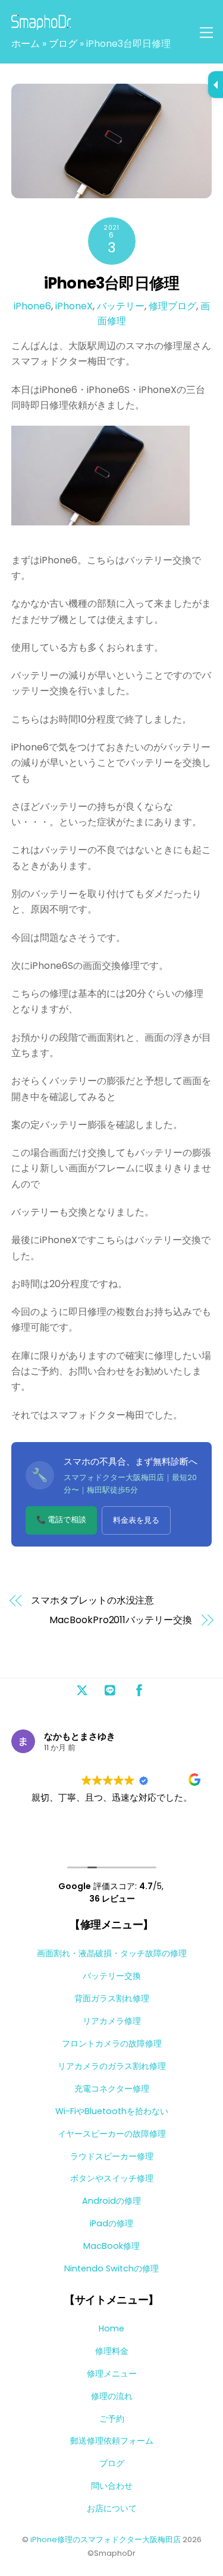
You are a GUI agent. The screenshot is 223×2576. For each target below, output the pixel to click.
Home (111, 2328)
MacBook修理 (111, 2246)
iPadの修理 (111, 2223)
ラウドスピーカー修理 (112, 2156)
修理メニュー (112, 2374)
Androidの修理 (111, 2201)
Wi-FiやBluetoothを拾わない (112, 2111)
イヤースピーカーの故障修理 (112, 2134)
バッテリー (121, 306)
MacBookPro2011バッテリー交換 (120, 1620)
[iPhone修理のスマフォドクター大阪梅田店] (41, 25)
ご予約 (112, 2419)
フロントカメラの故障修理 (112, 2043)
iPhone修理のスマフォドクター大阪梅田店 (106, 2539)
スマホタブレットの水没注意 (92, 1601)
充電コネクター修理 (112, 2089)
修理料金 (112, 2351)
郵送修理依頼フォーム (112, 2441)
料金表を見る (136, 1520)
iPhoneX (74, 306)
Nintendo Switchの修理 (111, 2268)
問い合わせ (112, 2486)
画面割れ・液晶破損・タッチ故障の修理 (112, 1953)
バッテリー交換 (112, 1976)
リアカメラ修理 (112, 2021)
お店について (112, 2508)
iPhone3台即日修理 (112, 283)
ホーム (26, 44)
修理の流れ (112, 2396)
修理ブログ (172, 306)
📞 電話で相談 (61, 1520)
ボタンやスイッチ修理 (112, 2178)
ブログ (63, 44)
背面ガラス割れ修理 (112, 1998)
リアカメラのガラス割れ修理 (112, 2066)
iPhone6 (32, 306)
